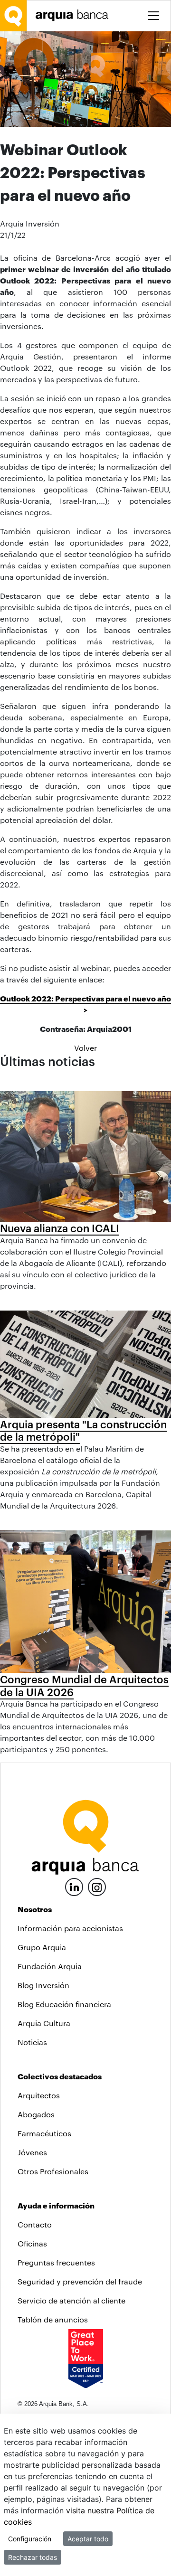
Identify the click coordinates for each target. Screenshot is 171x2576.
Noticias (32, 2042)
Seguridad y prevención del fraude (80, 2281)
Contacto (35, 2224)
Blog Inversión (43, 1985)
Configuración (30, 2539)
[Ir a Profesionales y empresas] (75, 15)
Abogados (36, 2114)
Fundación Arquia (50, 1966)
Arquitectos (39, 2095)
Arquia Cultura (44, 2023)
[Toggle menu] (153, 16)
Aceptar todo (88, 2539)
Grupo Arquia (42, 1947)
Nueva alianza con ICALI (60, 1228)
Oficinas (32, 2243)
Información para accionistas (70, 1928)
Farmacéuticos (44, 2133)
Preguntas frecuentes (56, 2262)
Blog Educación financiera (64, 2004)
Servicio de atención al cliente (71, 2300)
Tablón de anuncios (53, 2319)
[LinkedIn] (74, 1886)
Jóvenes (32, 2152)
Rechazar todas (33, 2557)
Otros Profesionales (53, 2171)
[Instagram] (97, 1886)
